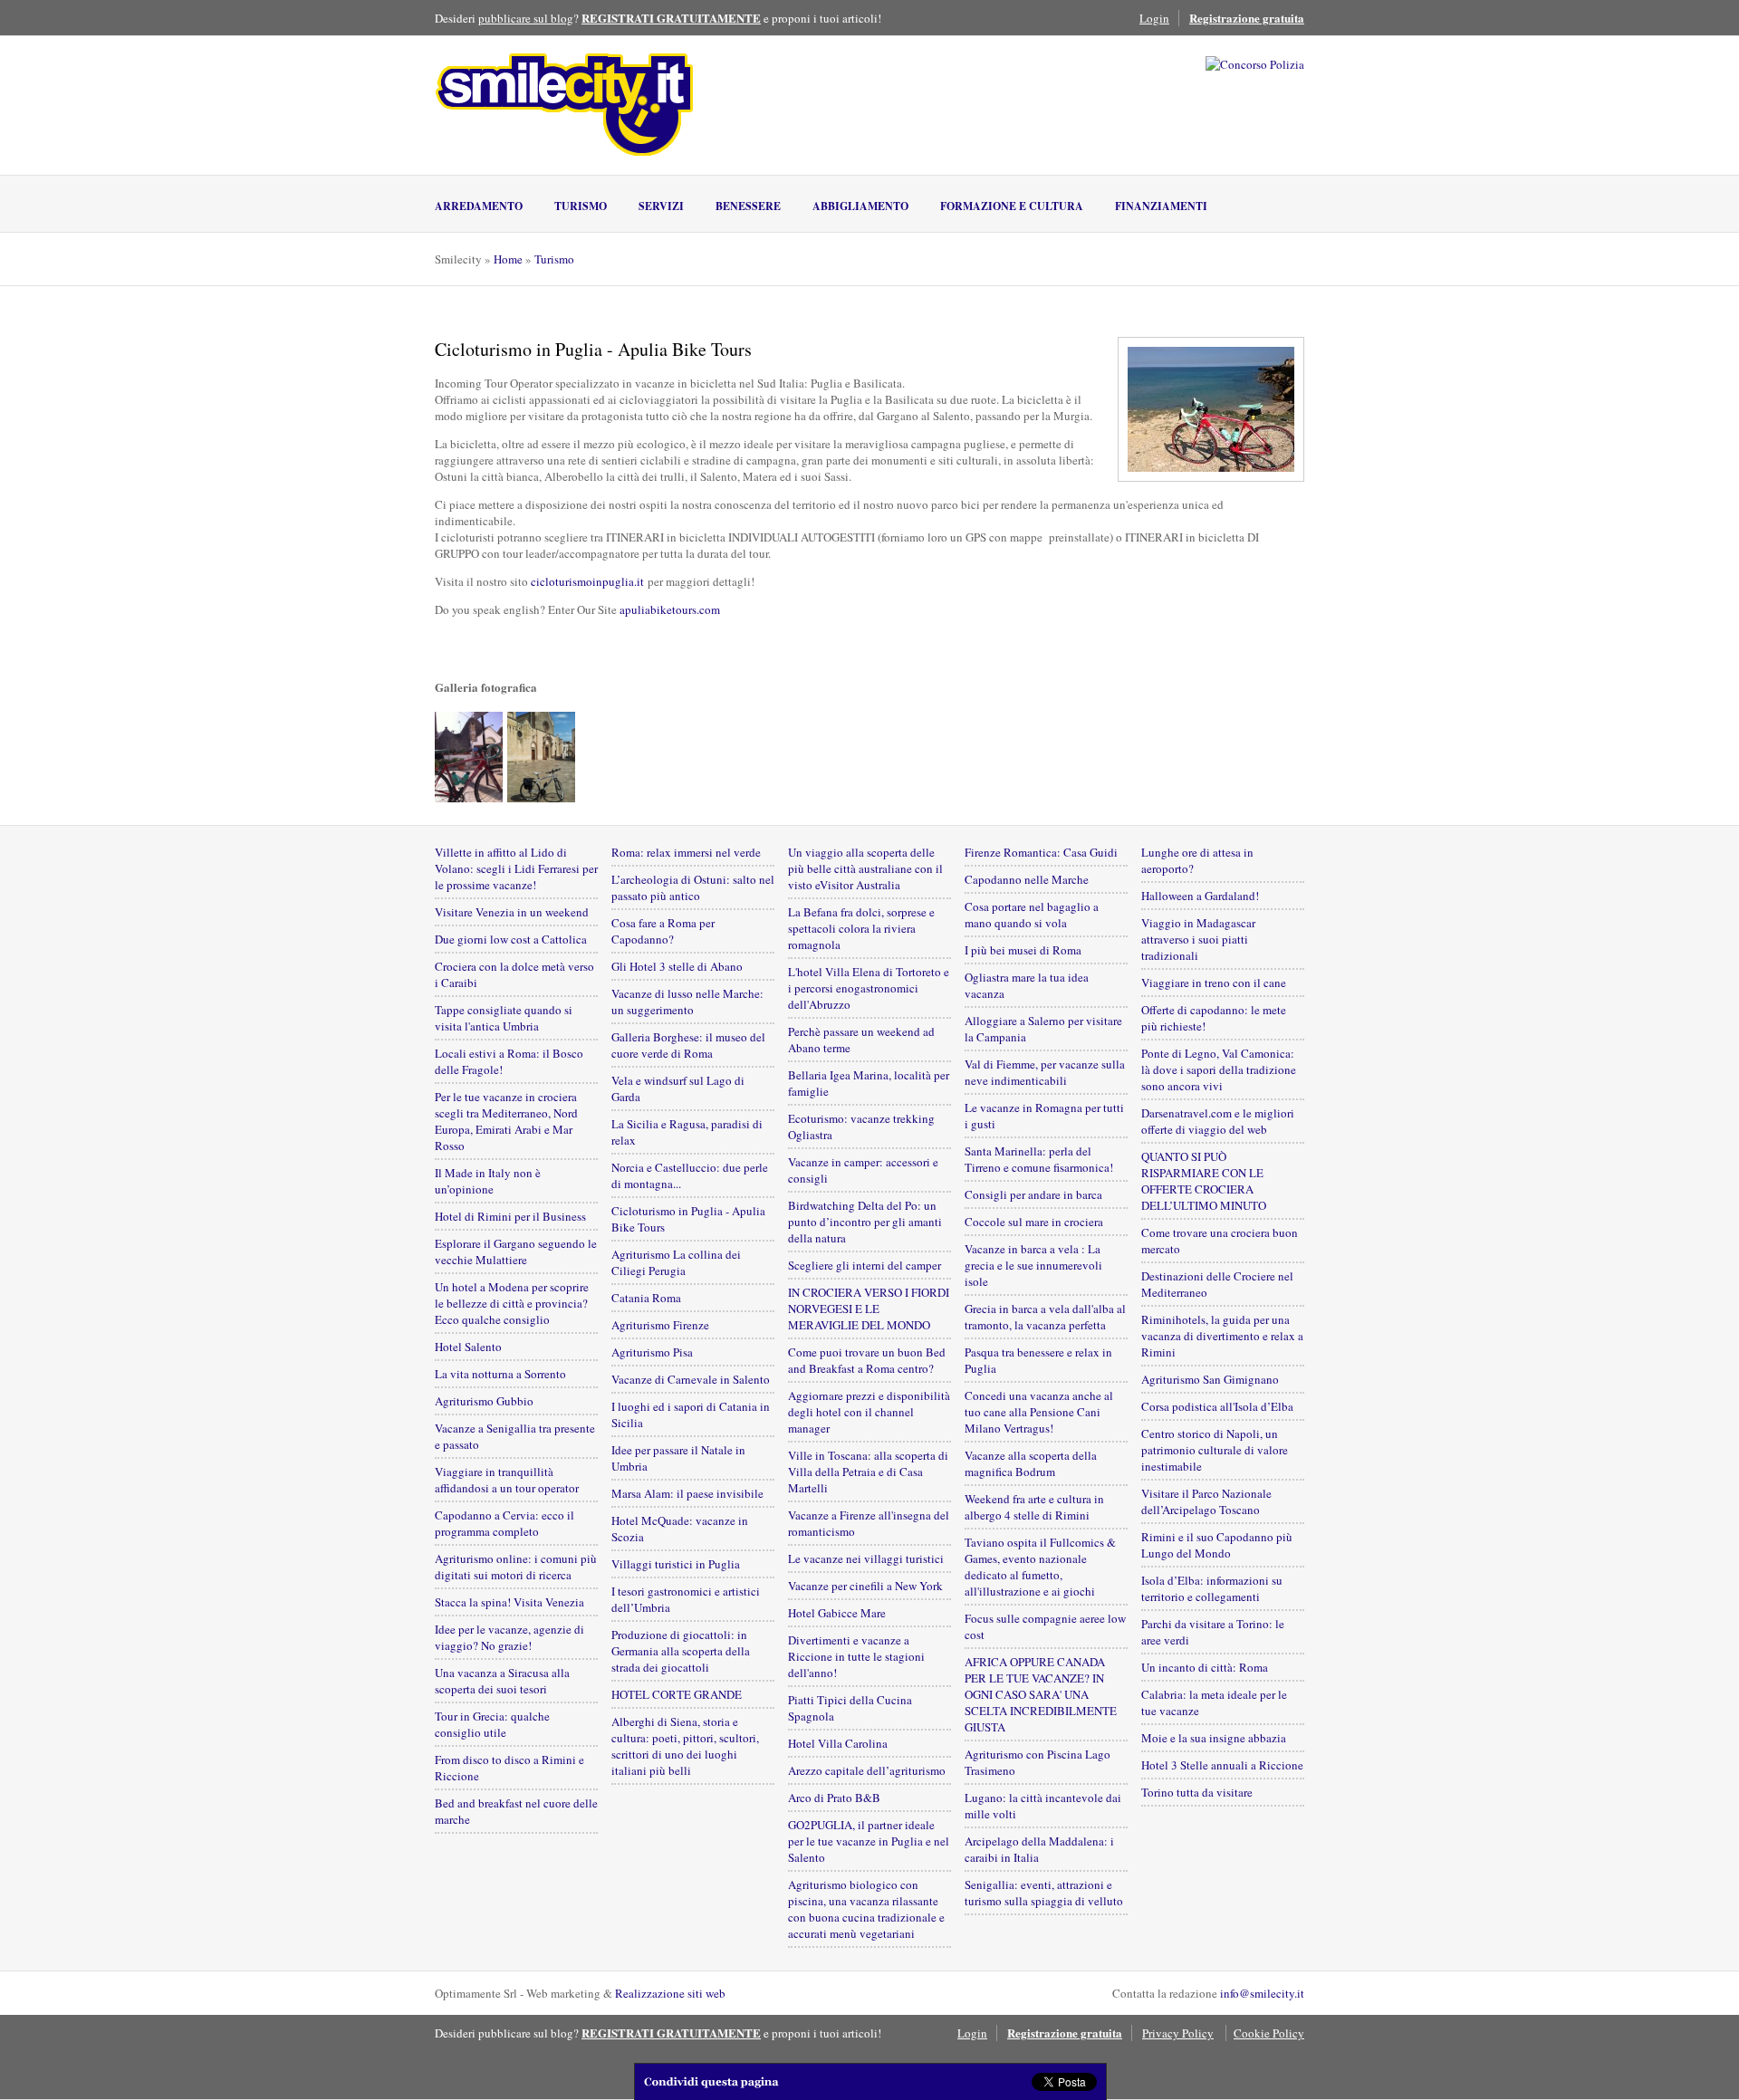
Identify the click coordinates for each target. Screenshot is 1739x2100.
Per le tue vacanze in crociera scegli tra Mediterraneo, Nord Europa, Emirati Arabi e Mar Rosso (506, 1121)
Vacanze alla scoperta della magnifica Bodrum (1031, 1463)
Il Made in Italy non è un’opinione (488, 1181)
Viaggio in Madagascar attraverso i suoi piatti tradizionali (1198, 939)
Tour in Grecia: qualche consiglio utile (492, 1724)
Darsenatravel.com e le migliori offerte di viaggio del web (1218, 1121)
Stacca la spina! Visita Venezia (509, 1602)
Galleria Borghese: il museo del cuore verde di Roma (688, 1045)
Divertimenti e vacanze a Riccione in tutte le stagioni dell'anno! (856, 1656)
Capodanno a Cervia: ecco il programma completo (504, 1523)
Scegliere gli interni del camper (865, 1265)
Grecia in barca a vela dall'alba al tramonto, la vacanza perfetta (1045, 1317)
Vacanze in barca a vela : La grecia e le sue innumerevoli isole (1033, 1265)
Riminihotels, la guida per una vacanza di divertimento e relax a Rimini (1222, 1336)
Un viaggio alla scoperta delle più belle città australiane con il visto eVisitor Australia (865, 868)
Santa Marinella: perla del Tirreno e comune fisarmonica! (1039, 1159)
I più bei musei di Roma (1023, 950)
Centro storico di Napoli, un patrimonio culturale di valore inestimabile (1215, 1450)
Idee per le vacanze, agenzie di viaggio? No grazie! (509, 1637)
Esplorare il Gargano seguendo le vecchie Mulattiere (516, 1251)
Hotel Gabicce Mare (837, 1613)
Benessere (748, 206)
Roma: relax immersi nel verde (686, 852)
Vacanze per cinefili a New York (865, 1586)
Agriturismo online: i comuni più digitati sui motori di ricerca (516, 1567)
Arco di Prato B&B (834, 1798)
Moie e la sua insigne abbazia (1214, 1738)
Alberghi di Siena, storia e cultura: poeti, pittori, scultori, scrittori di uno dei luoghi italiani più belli (685, 1746)
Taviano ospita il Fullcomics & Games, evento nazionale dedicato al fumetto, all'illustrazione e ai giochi (1040, 1567)
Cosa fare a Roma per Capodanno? (663, 931)
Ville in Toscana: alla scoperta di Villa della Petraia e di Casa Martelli (868, 1472)
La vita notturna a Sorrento (500, 1374)
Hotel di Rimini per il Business (510, 1216)
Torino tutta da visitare (1197, 1792)
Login (1154, 18)
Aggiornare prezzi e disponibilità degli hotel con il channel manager (869, 1412)
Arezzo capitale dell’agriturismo (867, 1770)
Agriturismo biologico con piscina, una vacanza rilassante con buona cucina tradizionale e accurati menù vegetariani (866, 1909)
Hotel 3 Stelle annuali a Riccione (1222, 1765)
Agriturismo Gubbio (484, 1401)
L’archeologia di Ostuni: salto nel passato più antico (693, 887)
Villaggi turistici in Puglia (676, 1564)
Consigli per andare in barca (1033, 1194)
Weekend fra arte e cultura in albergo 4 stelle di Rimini (1034, 1507)
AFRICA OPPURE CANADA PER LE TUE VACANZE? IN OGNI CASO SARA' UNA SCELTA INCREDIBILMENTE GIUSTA (1041, 1694)
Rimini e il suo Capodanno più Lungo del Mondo (1217, 1545)
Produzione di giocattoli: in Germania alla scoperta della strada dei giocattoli (681, 1651)
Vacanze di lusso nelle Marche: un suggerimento (687, 1002)
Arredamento (479, 206)
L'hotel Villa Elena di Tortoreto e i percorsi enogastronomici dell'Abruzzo (869, 988)
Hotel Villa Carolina (838, 1743)
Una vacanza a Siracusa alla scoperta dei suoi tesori (502, 1681)
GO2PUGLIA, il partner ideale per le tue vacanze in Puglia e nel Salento (869, 1841)
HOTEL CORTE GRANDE (677, 1694)
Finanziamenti (1161, 206)
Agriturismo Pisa (652, 1352)
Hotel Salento (468, 1347)
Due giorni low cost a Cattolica (511, 939)
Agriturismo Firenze (660, 1325)
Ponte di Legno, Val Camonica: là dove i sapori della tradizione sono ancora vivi (1219, 1069)
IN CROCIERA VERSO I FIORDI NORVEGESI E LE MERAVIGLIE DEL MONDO (869, 1309)
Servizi (661, 206)
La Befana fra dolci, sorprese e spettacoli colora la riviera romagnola (861, 928)
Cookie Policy (1269, 2033)
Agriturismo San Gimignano (1210, 1379)
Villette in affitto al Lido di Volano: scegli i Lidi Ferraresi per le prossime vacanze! (516, 868)
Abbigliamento (860, 206)
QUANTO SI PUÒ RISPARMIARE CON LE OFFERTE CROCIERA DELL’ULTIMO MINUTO (1204, 1181)
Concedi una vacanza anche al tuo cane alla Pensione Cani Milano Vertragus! (1039, 1412)
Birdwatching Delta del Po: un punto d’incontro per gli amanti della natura (865, 1222)
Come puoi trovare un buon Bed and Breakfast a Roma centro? (867, 1360)
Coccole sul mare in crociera (1034, 1222)
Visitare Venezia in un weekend (512, 912)
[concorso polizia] (1255, 64)
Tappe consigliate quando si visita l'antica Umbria (504, 1018)
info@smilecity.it (1262, 1993)
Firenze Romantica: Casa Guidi (1041, 852)
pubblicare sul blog (526, 18)
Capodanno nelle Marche (1027, 879)
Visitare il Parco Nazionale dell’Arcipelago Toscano (1206, 1501)
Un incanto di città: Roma (1205, 1667)
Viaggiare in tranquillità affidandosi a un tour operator (507, 1480)
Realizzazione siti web (670, 1993)
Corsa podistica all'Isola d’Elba (1217, 1406)
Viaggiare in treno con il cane (1214, 983)
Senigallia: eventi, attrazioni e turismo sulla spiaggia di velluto (1044, 1893)
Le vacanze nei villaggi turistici (866, 1558)
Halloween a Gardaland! (1200, 896)
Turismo (581, 206)
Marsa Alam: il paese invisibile (687, 1493)
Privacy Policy (1178, 2033)
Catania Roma (646, 1298)
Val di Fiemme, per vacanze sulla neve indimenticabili (1045, 1072)
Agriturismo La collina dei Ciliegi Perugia (676, 1262)
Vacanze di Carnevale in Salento (691, 1379)
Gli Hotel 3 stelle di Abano (677, 966)
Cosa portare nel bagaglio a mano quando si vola (1032, 915)
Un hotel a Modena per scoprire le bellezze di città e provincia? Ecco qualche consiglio (512, 1303)
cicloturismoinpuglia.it (587, 581)
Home (508, 259)
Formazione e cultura (1012, 206)
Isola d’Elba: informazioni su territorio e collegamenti (1212, 1588)
